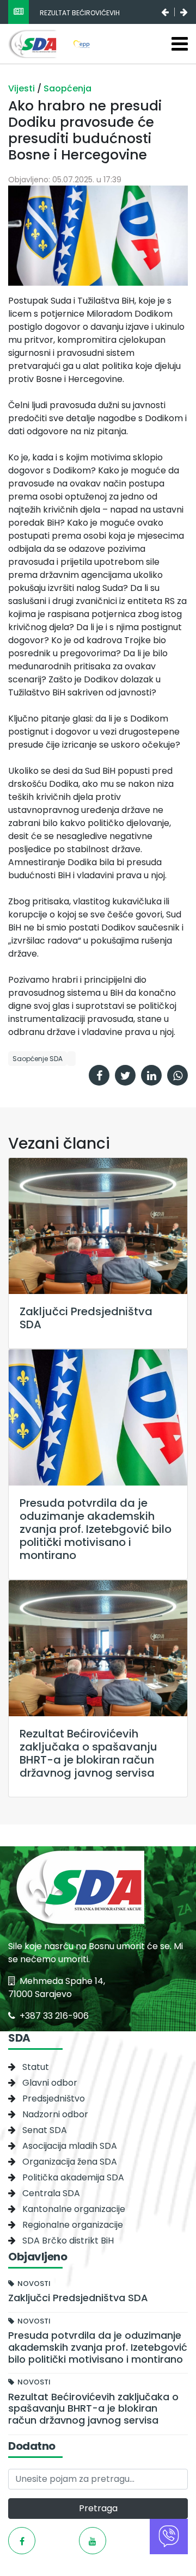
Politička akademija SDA (73, 2177)
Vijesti (23, 88)
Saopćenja (68, 88)
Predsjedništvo (54, 2099)
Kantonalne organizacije (74, 2209)
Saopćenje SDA (38, 1059)
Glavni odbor (50, 2083)
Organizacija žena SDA (70, 2162)
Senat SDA (45, 2130)
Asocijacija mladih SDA (70, 2146)
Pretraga (98, 2508)
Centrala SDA (51, 2193)
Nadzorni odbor (55, 2114)
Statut (36, 2067)
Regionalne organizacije (73, 2225)
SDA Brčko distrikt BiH (68, 2241)
